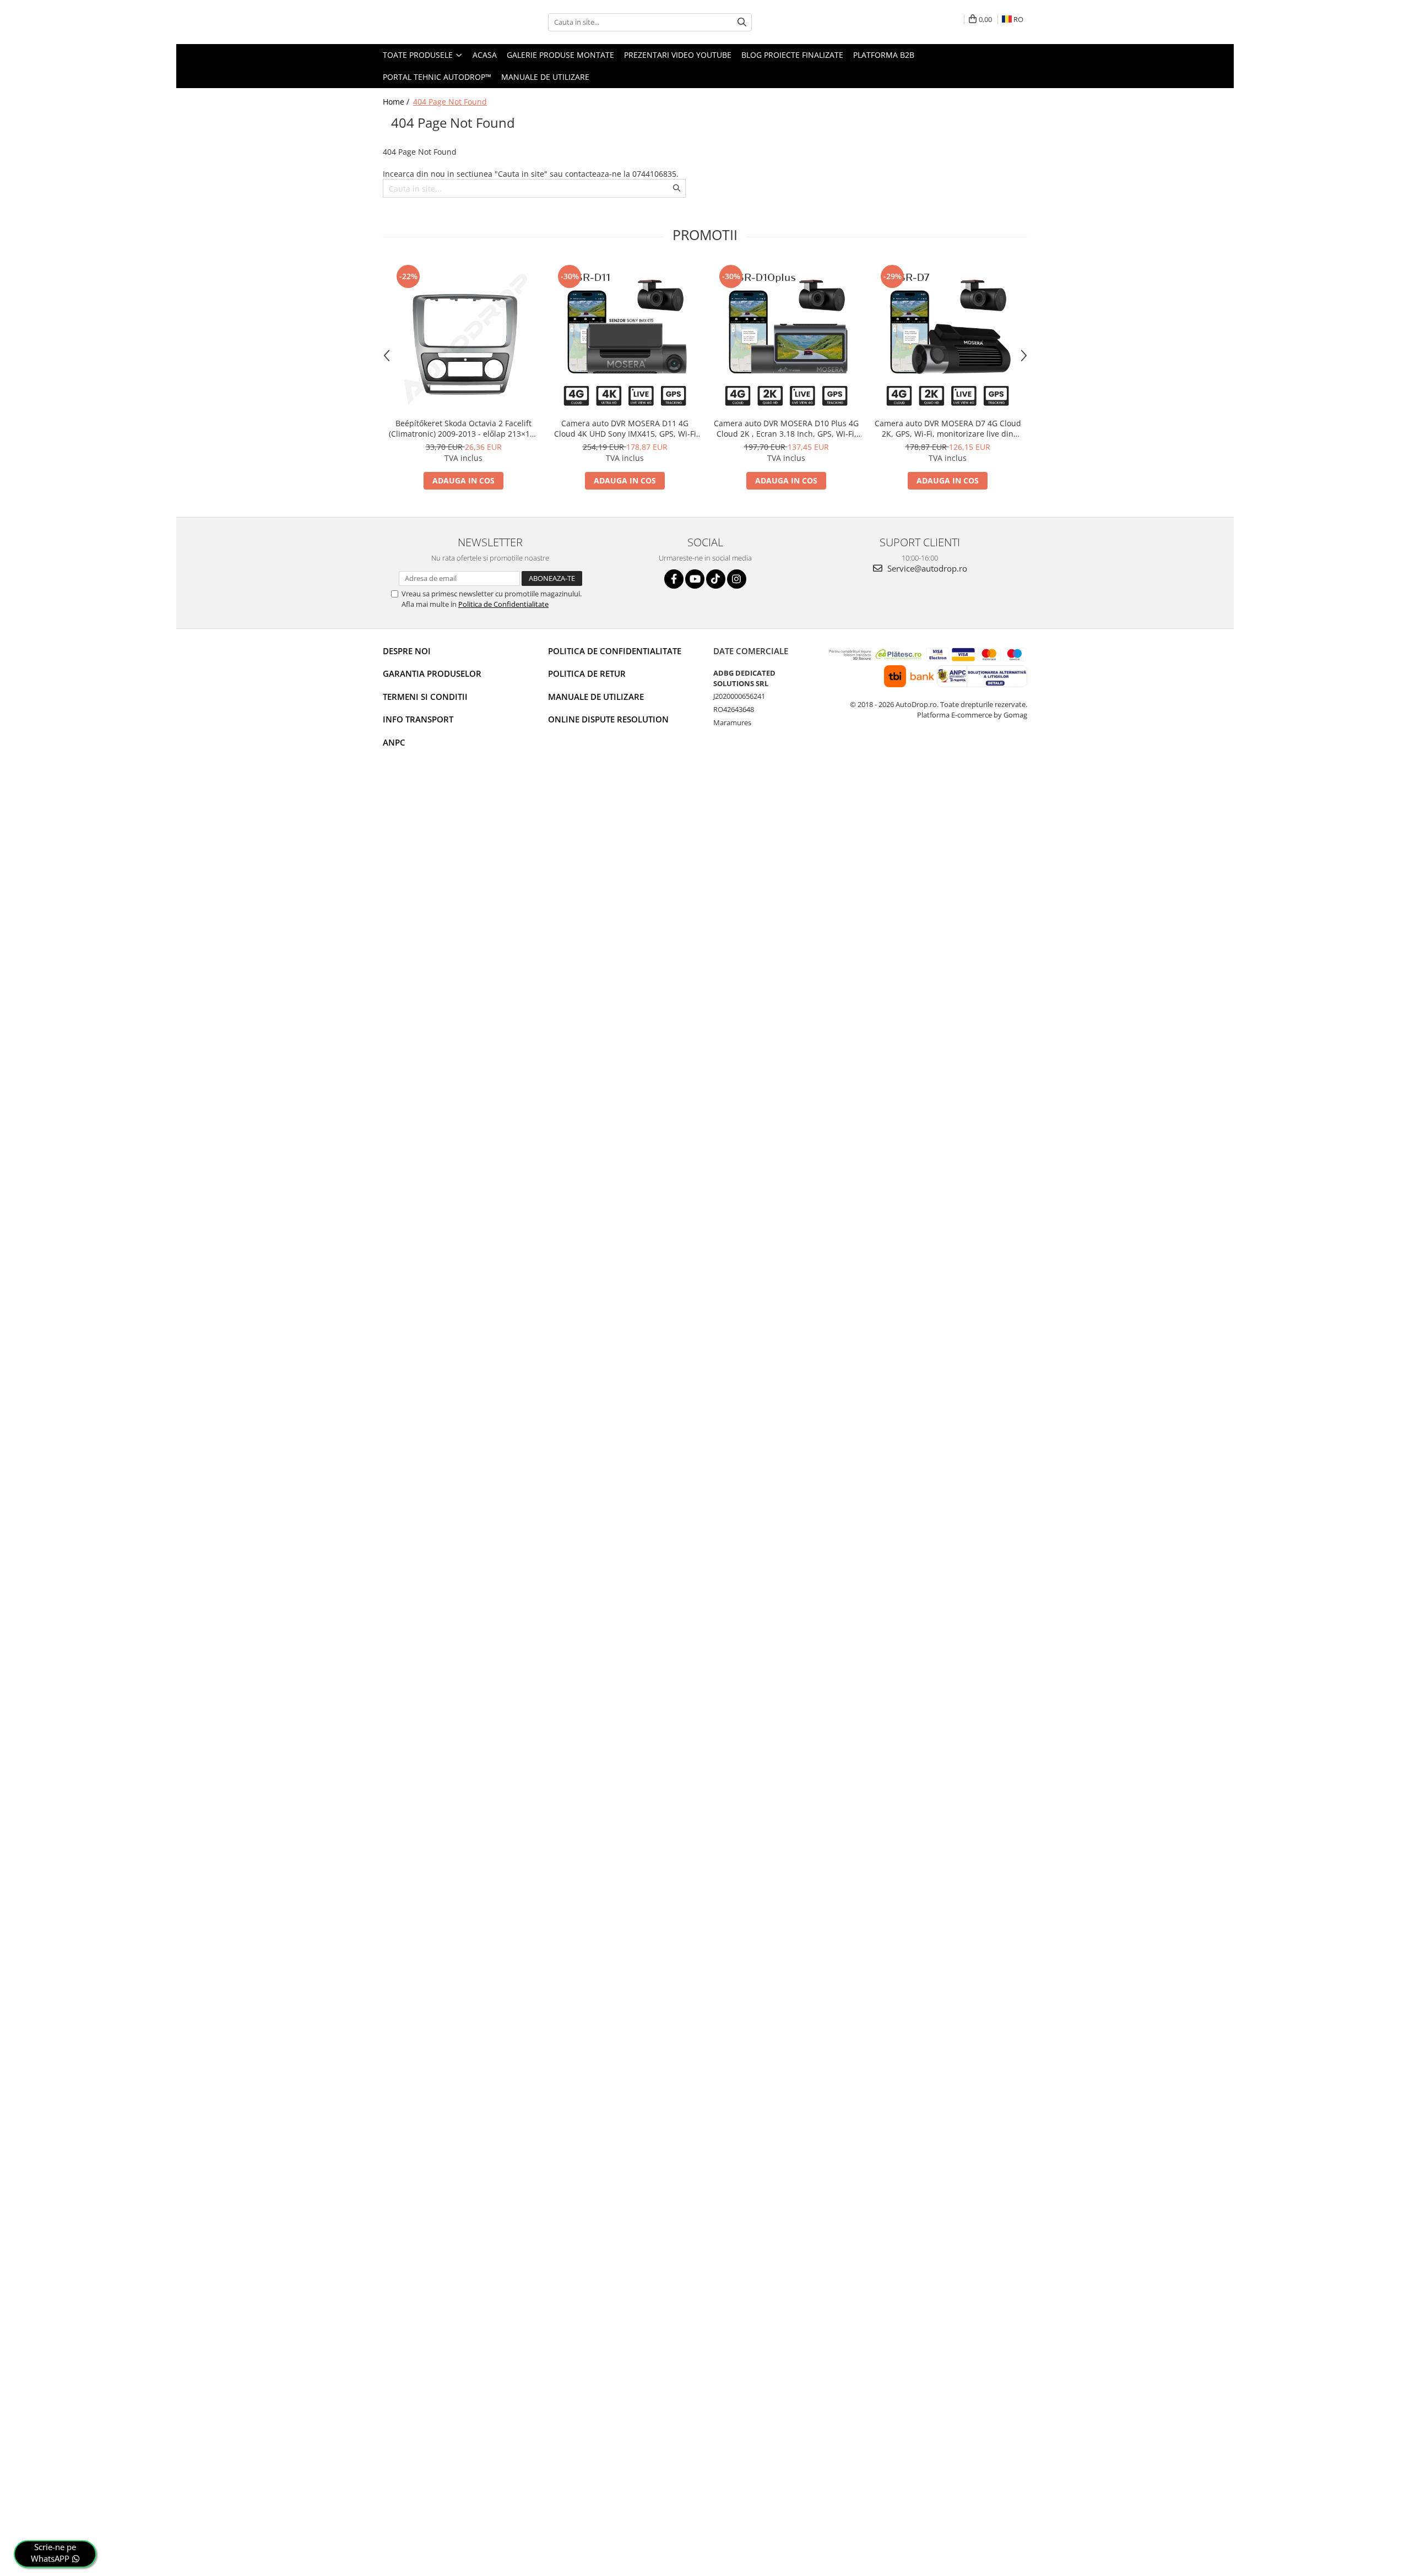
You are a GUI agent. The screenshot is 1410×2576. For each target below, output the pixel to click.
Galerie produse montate (560, 55)
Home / (397, 102)
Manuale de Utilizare (545, 77)
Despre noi (407, 651)
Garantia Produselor (432, 673)
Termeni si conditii (425, 697)
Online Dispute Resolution (608, 719)
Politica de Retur (587, 673)
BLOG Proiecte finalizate (792, 55)
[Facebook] (674, 579)
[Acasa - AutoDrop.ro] (438, 22)
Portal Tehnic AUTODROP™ (437, 77)
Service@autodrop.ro (926, 568)
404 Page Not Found (450, 102)
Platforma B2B (884, 55)
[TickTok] (716, 579)
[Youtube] (695, 579)
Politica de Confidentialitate (503, 604)
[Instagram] (737, 579)
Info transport (418, 719)
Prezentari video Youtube (678, 55)
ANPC (394, 742)
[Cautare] (742, 22)
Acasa (485, 55)
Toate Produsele (419, 55)
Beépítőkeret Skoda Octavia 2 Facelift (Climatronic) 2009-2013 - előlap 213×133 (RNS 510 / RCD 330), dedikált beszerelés (464, 428)
